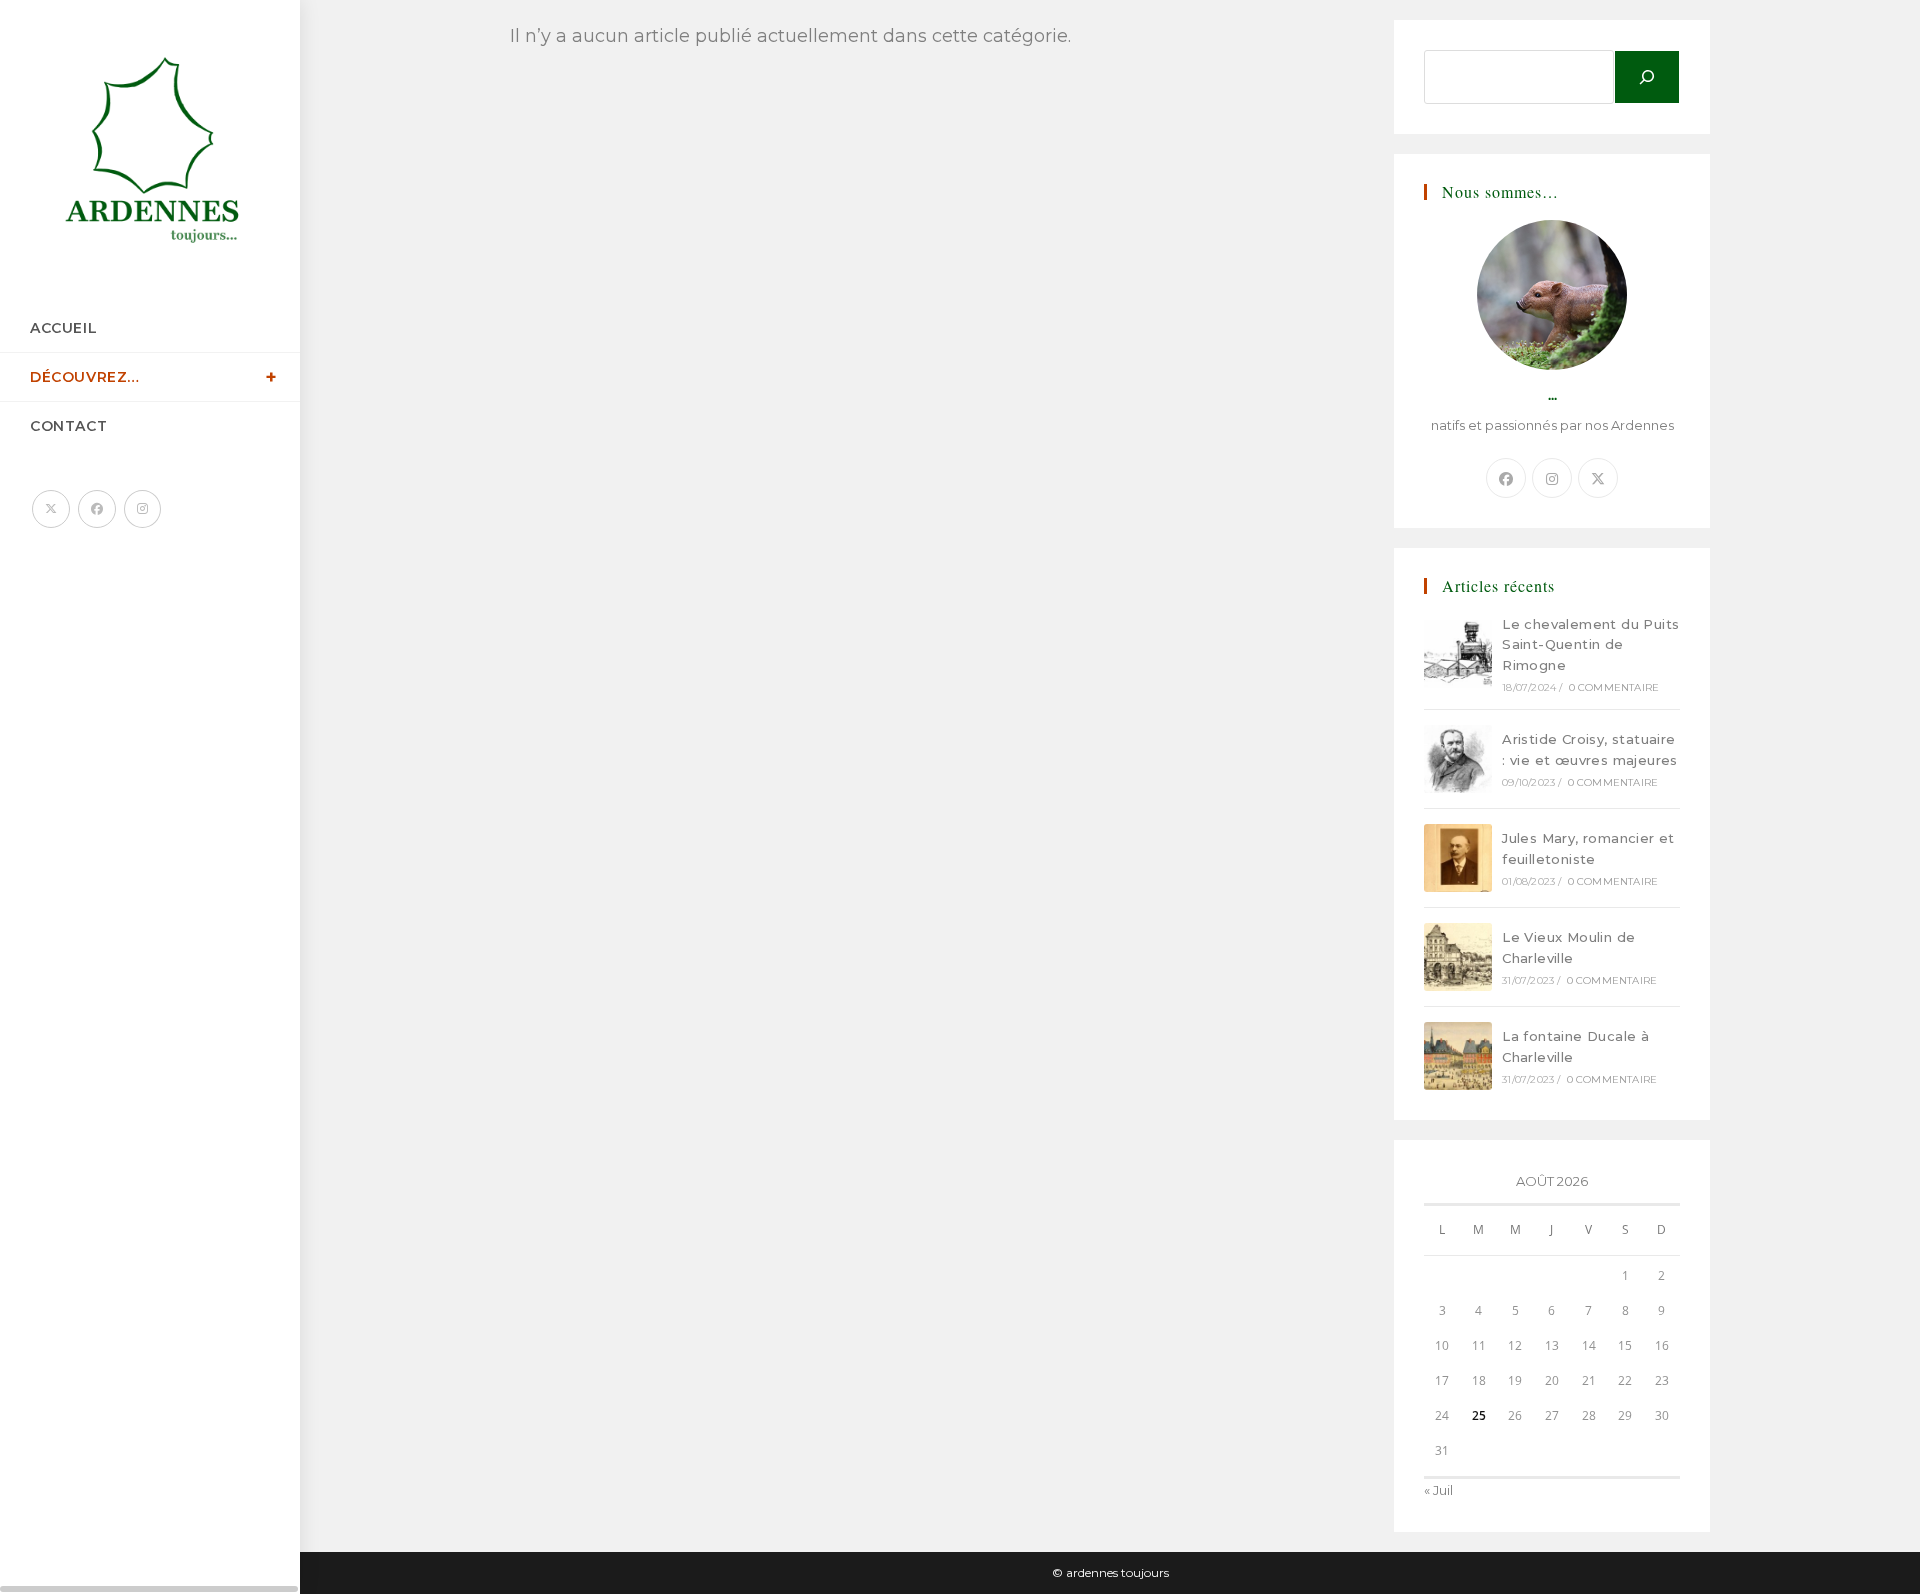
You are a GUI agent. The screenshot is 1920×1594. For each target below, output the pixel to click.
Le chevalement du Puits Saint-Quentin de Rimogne (1590, 645)
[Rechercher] (1647, 77)
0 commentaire (1614, 687)
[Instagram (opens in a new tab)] (142, 509)
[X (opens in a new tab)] (51, 509)
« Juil (1438, 1490)
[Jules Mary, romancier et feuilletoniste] (1458, 858)
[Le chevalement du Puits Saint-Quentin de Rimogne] (1458, 654)
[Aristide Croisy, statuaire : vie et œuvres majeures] (1458, 759)
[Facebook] (1506, 478)
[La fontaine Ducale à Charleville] (1458, 1056)
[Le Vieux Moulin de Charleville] (1458, 957)
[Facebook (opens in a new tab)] (97, 509)
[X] (1598, 478)
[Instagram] (1552, 478)
